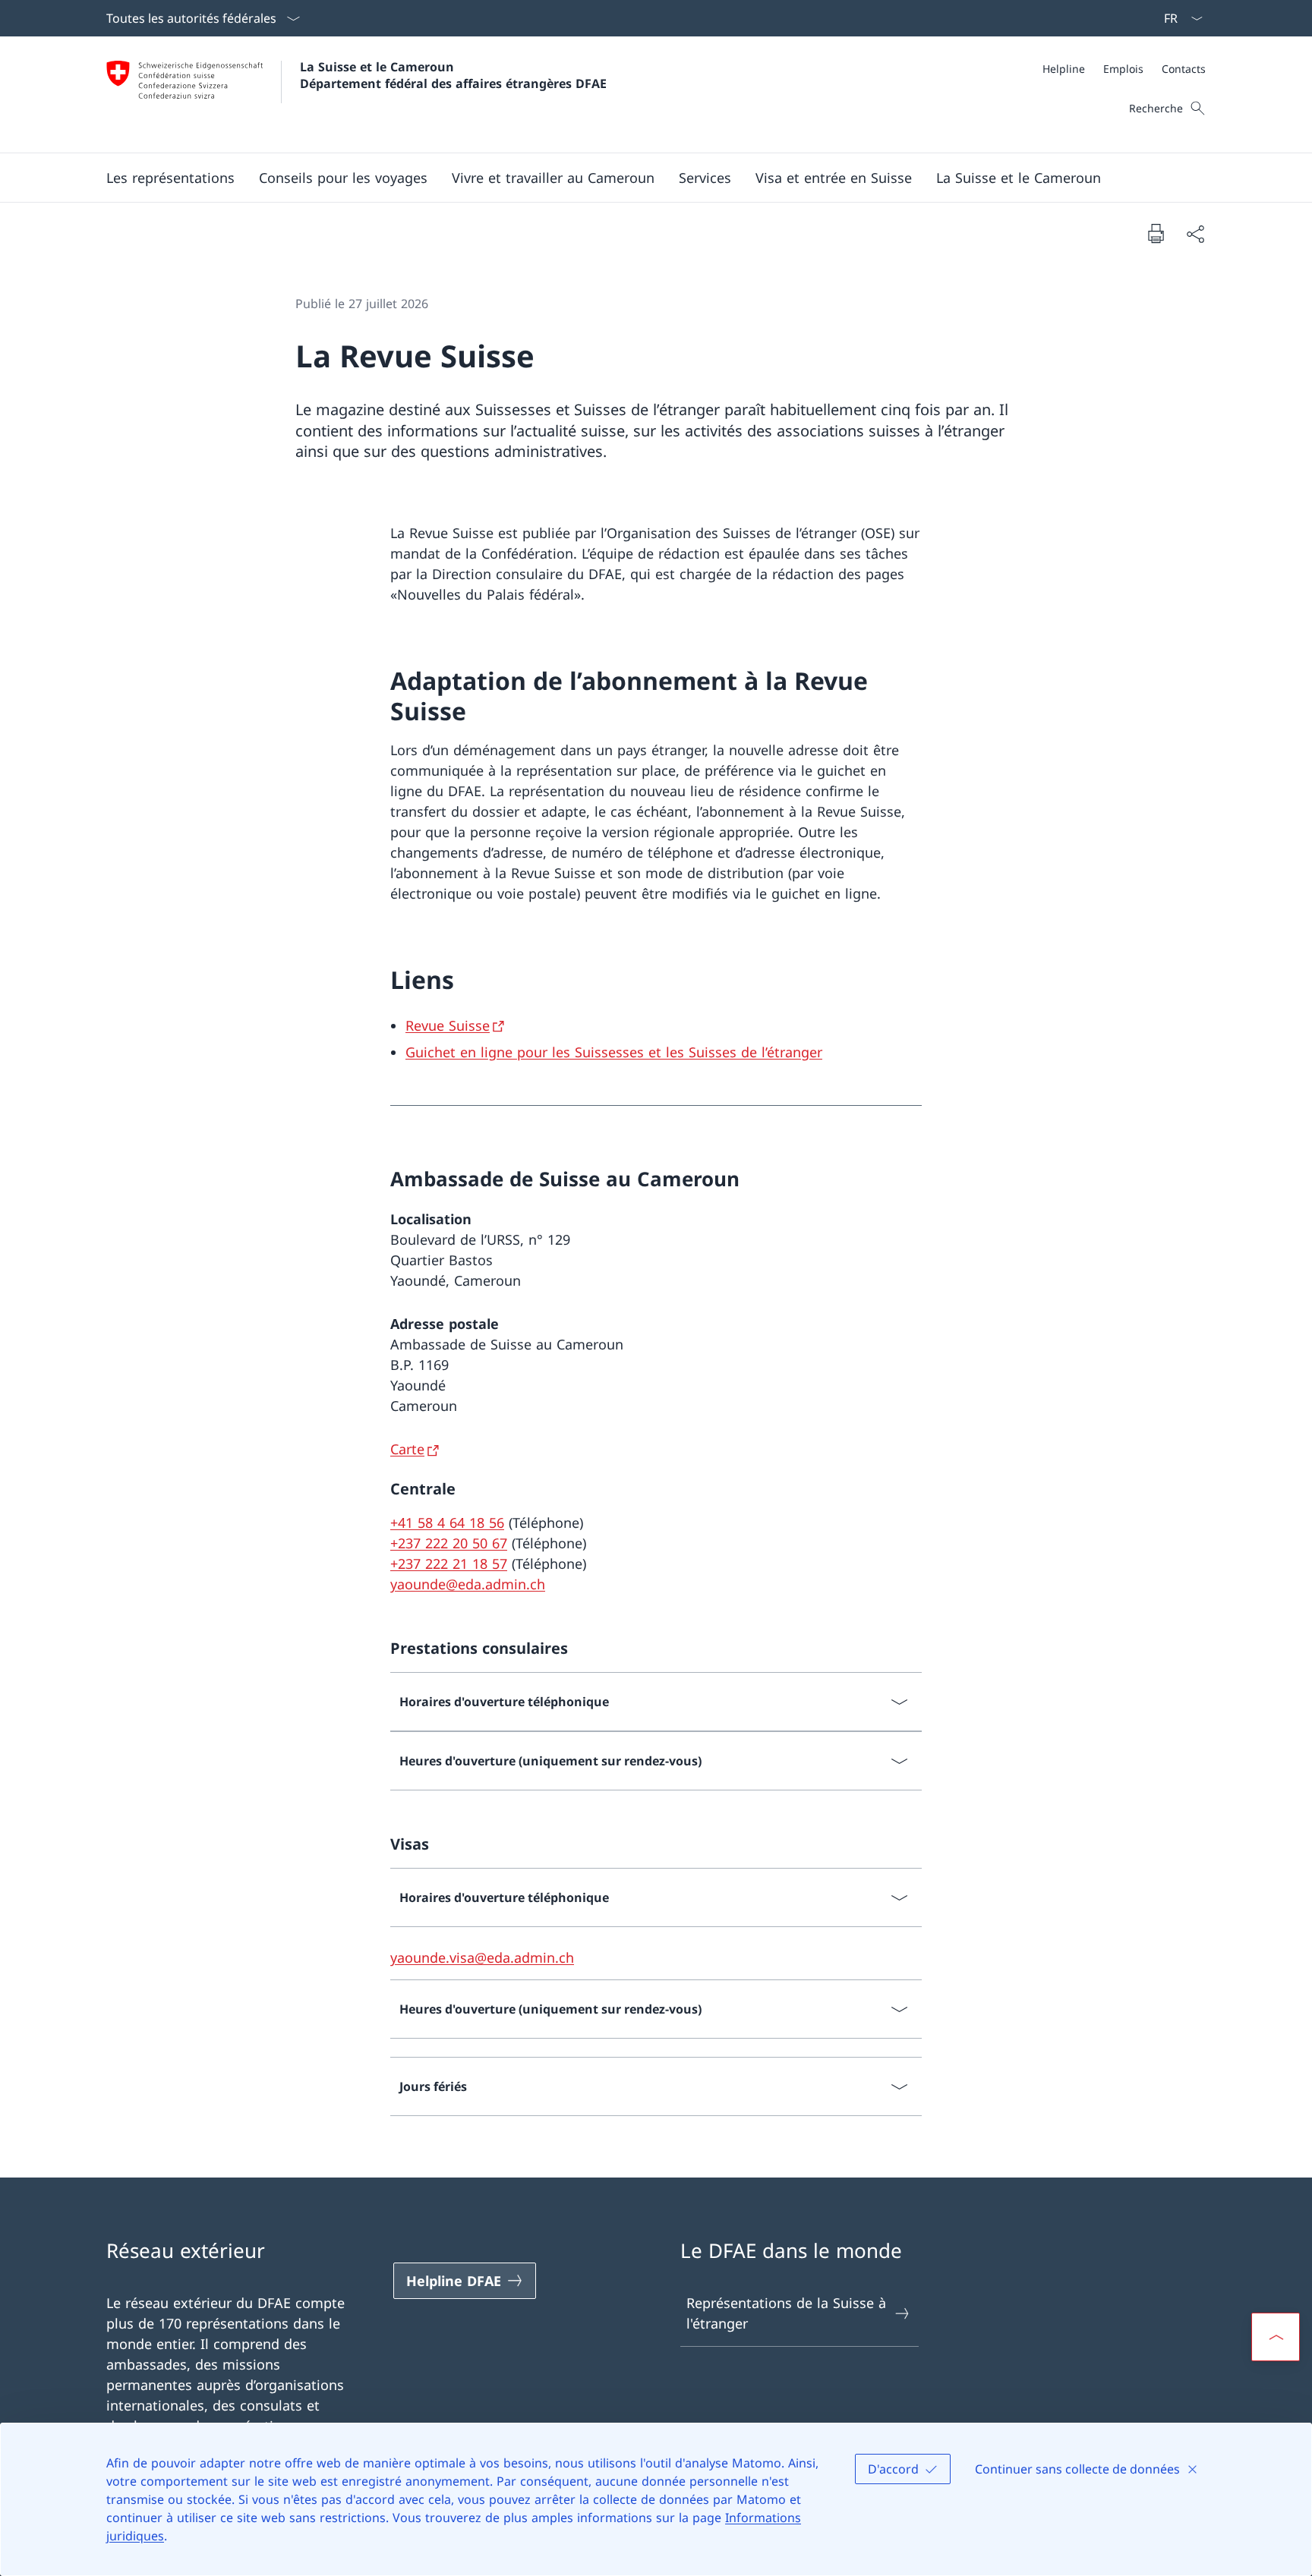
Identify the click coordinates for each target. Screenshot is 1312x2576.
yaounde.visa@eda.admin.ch (482, 1957)
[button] (170, 178)
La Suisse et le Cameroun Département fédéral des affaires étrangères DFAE (453, 75)
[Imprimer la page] (1156, 233)
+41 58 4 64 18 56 (447, 1523)
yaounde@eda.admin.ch (468, 1584)
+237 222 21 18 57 (449, 1564)
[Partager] (1195, 233)
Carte (407, 1449)
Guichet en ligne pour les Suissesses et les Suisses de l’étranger (614, 1052)
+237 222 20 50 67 (449, 1543)
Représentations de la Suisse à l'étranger (786, 2313)
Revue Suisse (448, 1025)
